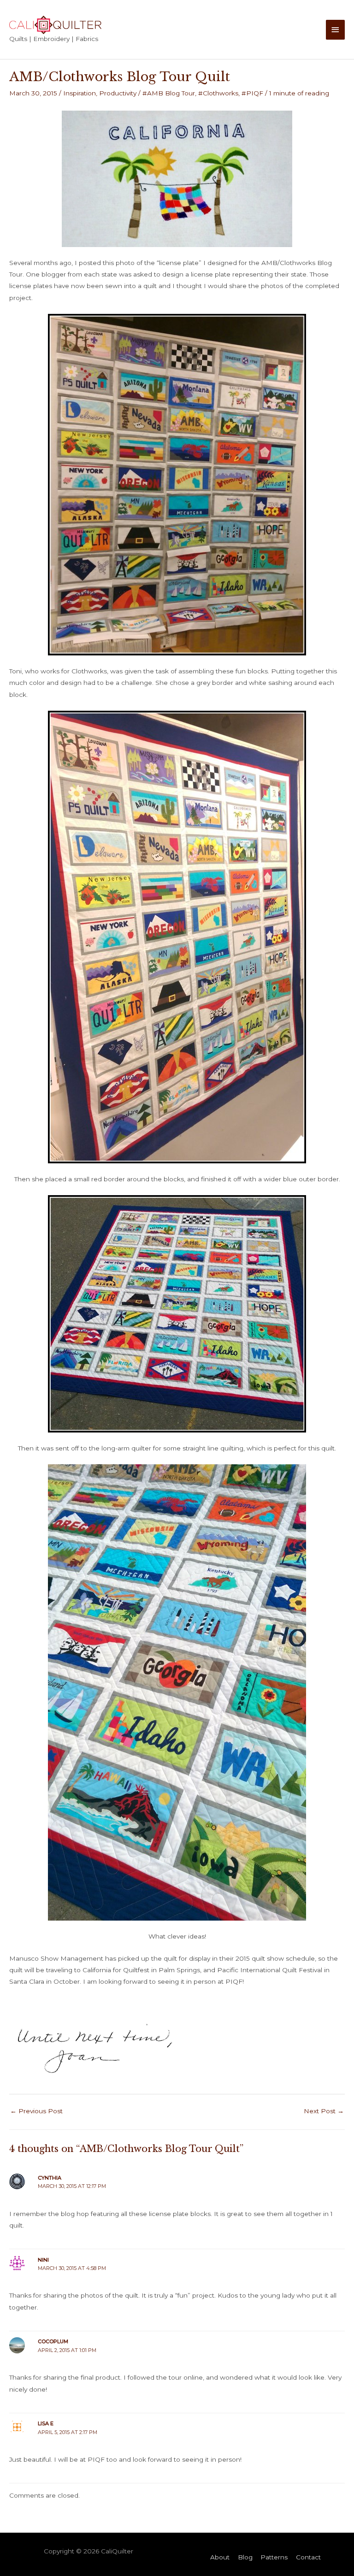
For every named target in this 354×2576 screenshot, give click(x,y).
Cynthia (50, 2178)
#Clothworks (218, 93)
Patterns (274, 2557)
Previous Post (36, 2111)
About (220, 2557)
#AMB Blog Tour (169, 93)
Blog (245, 2557)
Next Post (324, 2111)
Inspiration (80, 93)
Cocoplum (53, 2341)
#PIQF (252, 93)
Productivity (118, 93)
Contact (308, 2557)
